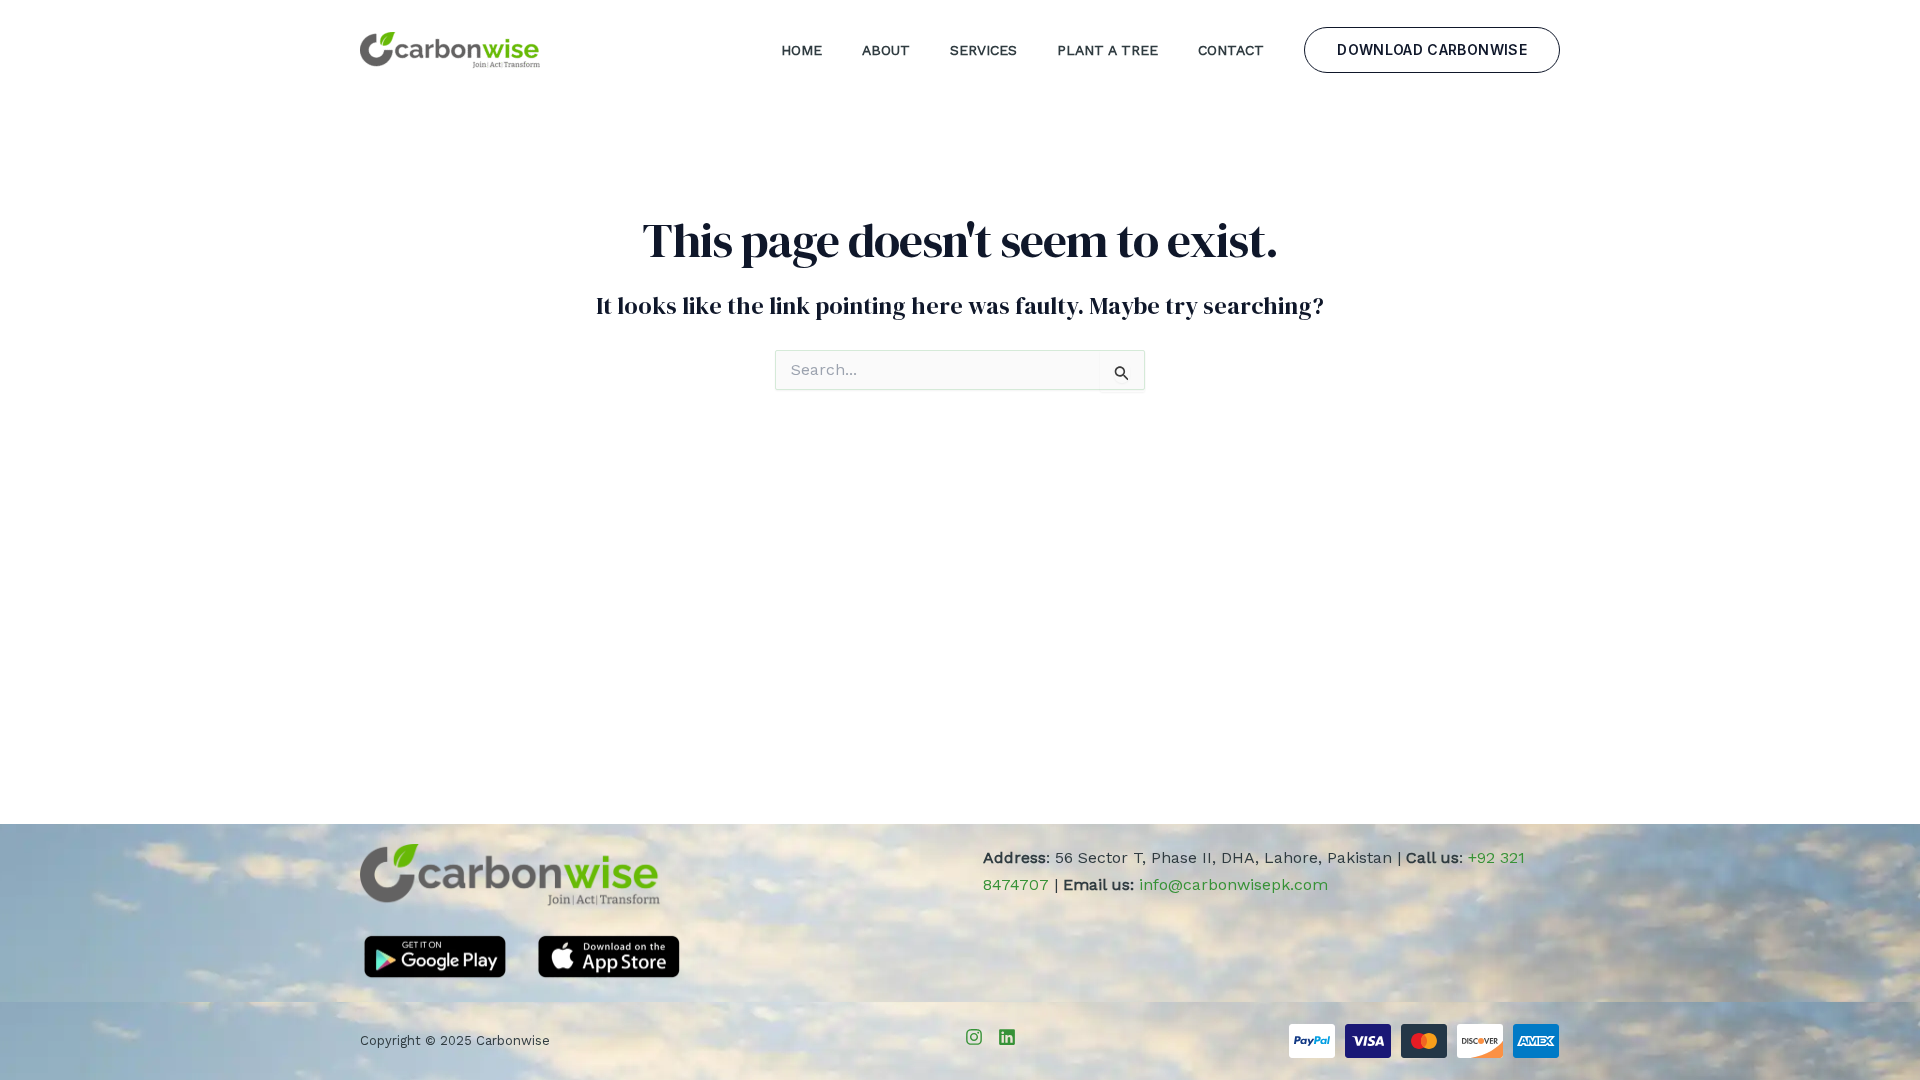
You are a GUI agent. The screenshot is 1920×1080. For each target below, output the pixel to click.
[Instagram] (974, 1037)
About (886, 50)
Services (983, 50)
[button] (1432, 50)
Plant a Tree (1107, 50)
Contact (1231, 50)
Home (801, 50)
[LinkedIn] (1007, 1037)
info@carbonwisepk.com (1233, 884)
